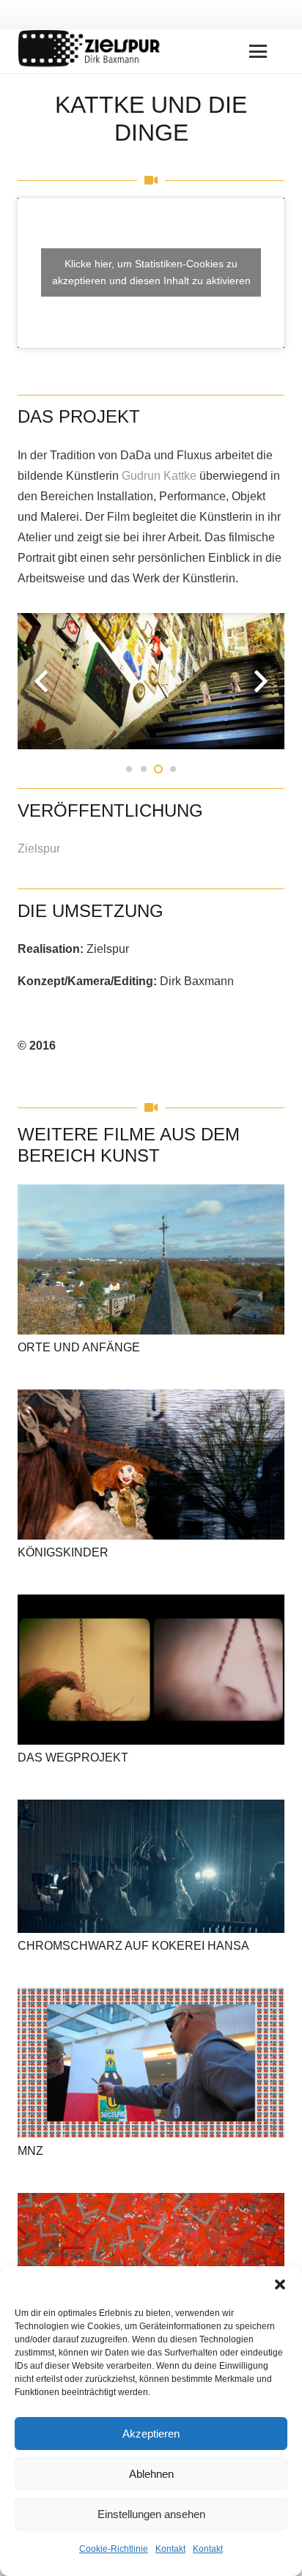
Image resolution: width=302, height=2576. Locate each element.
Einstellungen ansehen (151, 2514)
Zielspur (39, 849)
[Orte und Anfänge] (151, 1259)
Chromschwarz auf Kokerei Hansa (133, 1946)
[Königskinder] (151, 1465)
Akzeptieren (151, 2434)
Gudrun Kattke (159, 476)
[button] (280, 2284)
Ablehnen (151, 2474)
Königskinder (63, 1552)
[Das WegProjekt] (151, 1670)
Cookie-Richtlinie (114, 2549)
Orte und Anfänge (79, 1347)
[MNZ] (151, 2063)
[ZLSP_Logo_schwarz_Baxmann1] (95, 51)
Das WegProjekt (73, 1757)
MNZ (30, 2151)
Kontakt (170, 2549)
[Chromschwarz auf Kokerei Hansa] (151, 1866)
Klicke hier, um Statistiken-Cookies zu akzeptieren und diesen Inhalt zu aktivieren (151, 272)
